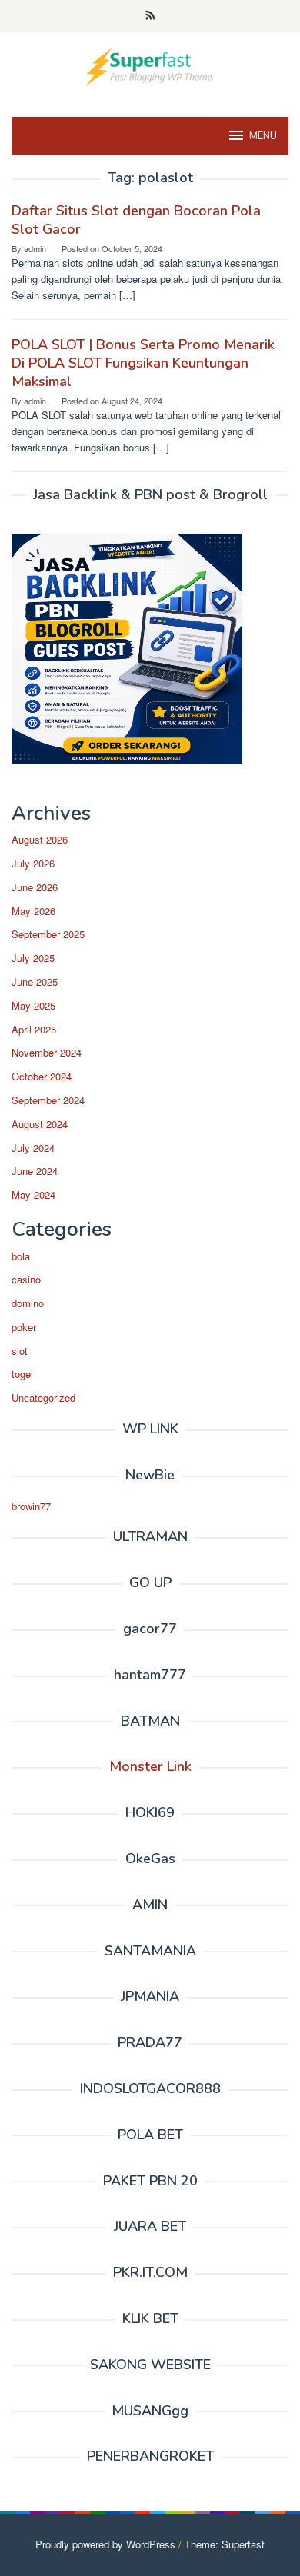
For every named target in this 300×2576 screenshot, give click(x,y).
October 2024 (42, 1076)
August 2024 (40, 1124)
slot (20, 1351)
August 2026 (40, 839)
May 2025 (33, 1005)
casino (26, 1279)
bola (21, 1256)
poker (24, 1327)
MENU (263, 136)
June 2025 (35, 982)
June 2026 (35, 887)
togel (22, 1374)
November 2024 (47, 1052)
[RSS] (150, 16)
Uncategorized (43, 1398)
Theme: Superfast (225, 2544)
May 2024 (33, 1195)
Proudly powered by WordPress (105, 2544)
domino (28, 1303)
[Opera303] (150, 65)
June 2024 (35, 1171)
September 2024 (48, 1100)
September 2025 (48, 934)
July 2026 (33, 863)
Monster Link (150, 1766)
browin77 (31, 1506)
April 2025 (34, 1029)
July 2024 (33, 1148)
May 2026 (33, 911)
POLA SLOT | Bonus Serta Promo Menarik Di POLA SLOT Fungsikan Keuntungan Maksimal (143, 363)
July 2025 (33, 958)
